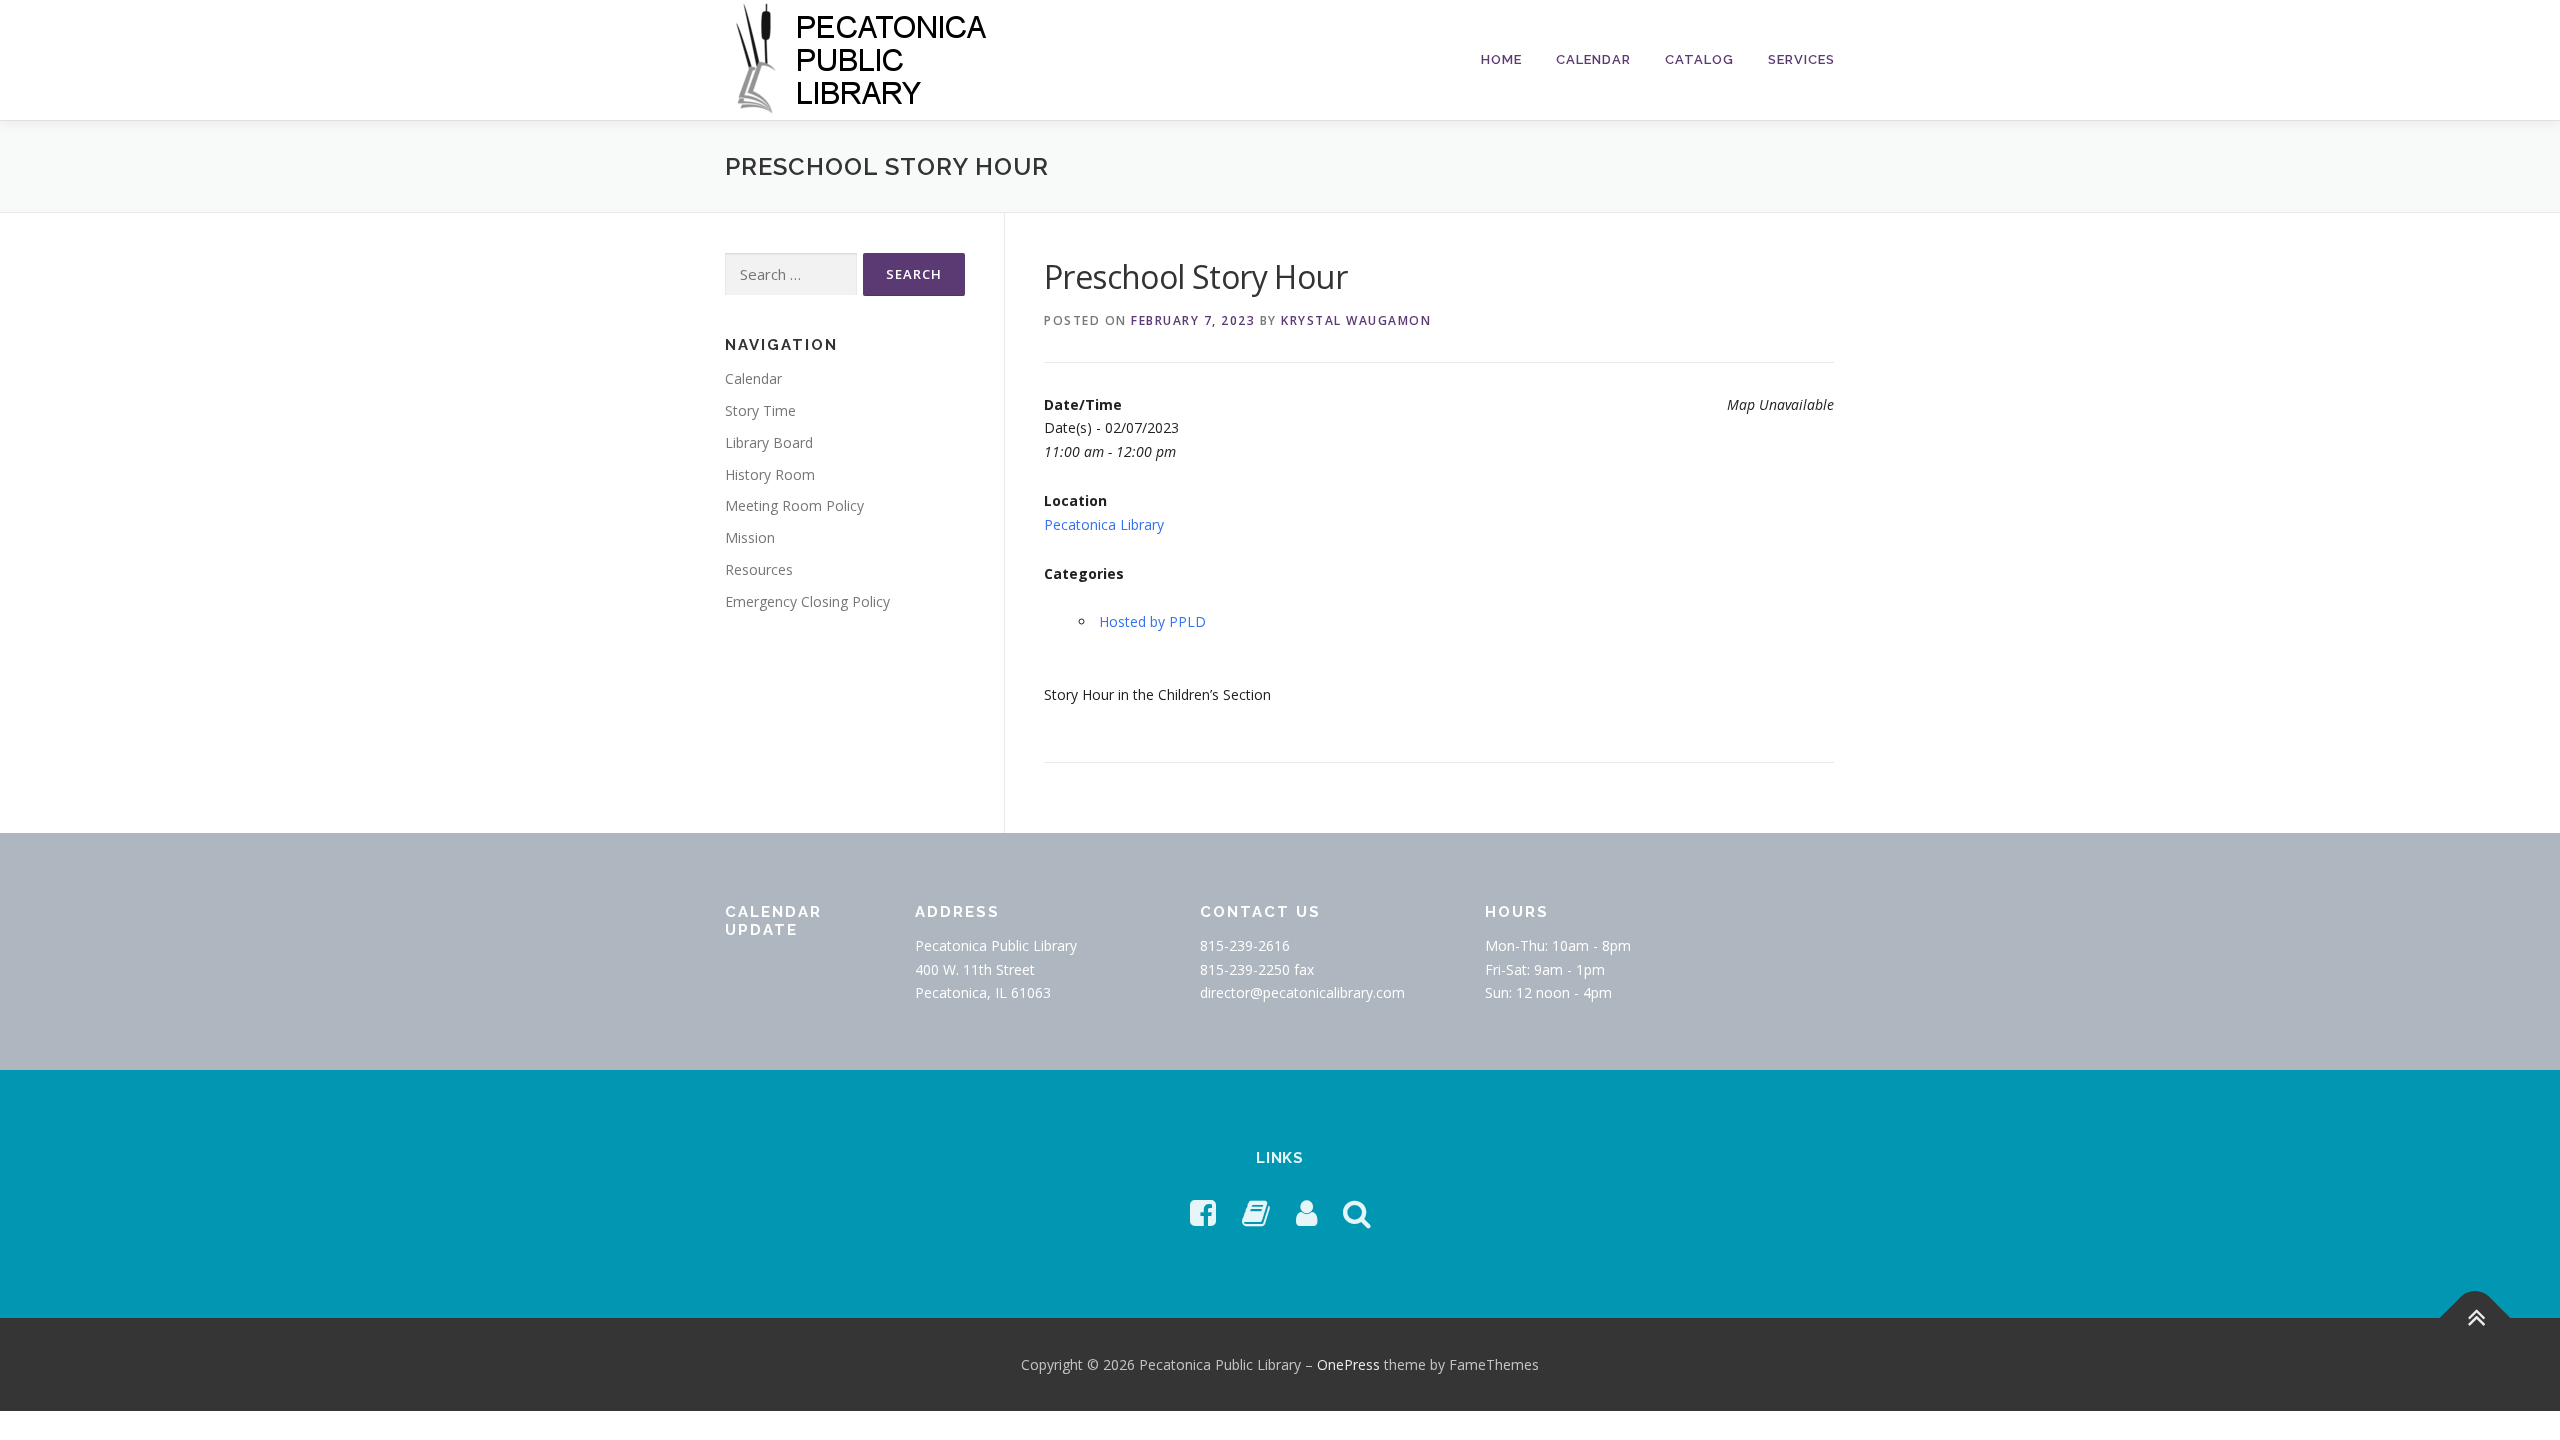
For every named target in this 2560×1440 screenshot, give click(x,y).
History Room (770, 474)
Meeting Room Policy (794, 505)
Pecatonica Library (1104, 524)
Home (1501, 59)
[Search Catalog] (1357, 1212)
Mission (750, 537)
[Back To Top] (2475, 1317)
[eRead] (1256, 1212)
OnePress (1348, 1364)
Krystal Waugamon (1356, 320)
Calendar (1593, 59)
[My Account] (1306, 1212)
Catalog (1699, 59)
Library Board (769, 442)
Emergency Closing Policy (807, 601)
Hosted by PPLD (1152, 621)
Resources (759, 569)
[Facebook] (1203, 1212)
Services (1801, 59)
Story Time (760, 410)
